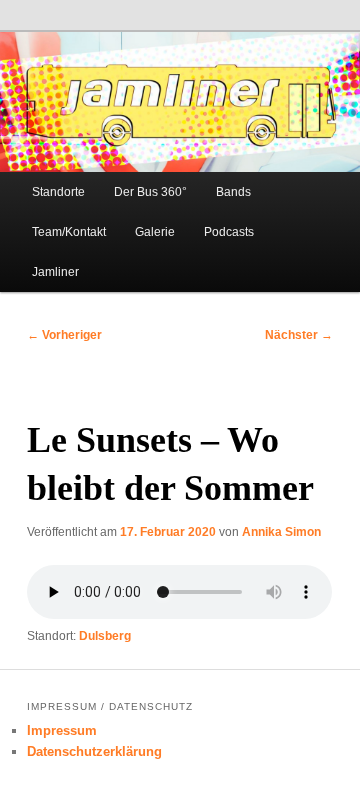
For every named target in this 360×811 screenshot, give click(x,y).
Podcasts (229, 232)
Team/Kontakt (69, 232)
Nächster (299, 335)
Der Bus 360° (150, 192)
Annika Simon (281, 532)
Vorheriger (64, 335)
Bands (233, 192)
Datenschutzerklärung (94, 751)
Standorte (58, 192)
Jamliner (55, 272)
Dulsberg (105, 636)
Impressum (62, 730)
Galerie (155, 232)
